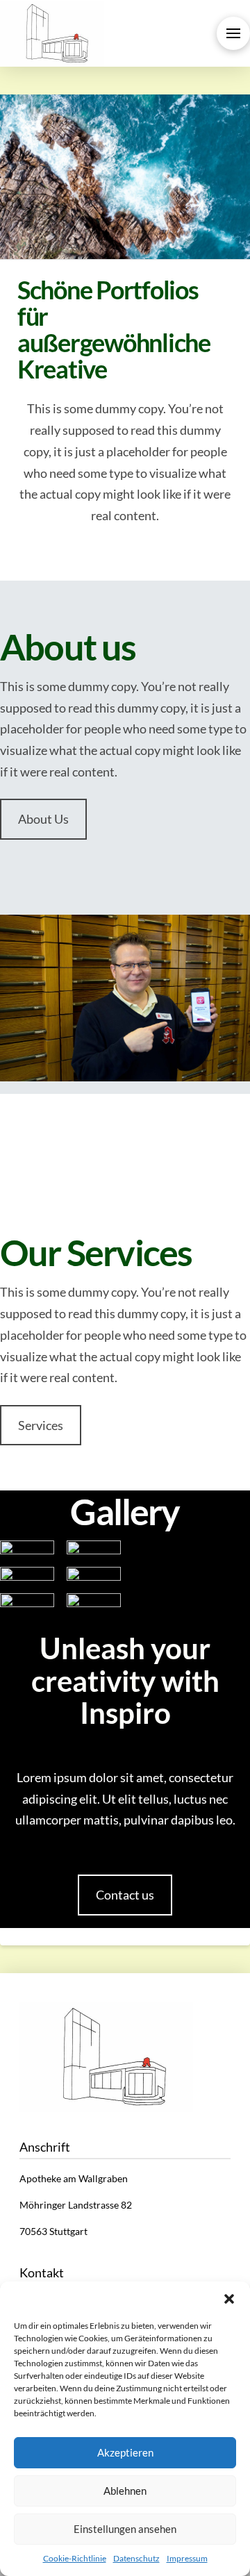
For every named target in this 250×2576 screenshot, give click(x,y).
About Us (43, 819)
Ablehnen (125, 2491)
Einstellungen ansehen (125, 2529)
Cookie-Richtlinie (75, 2558)
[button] (229, 2299)
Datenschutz (136, 2558)
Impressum (187, 2558)
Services (41, 1425)
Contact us (125, 1895)
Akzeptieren (125, 2452)
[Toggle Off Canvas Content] (233, 33)
